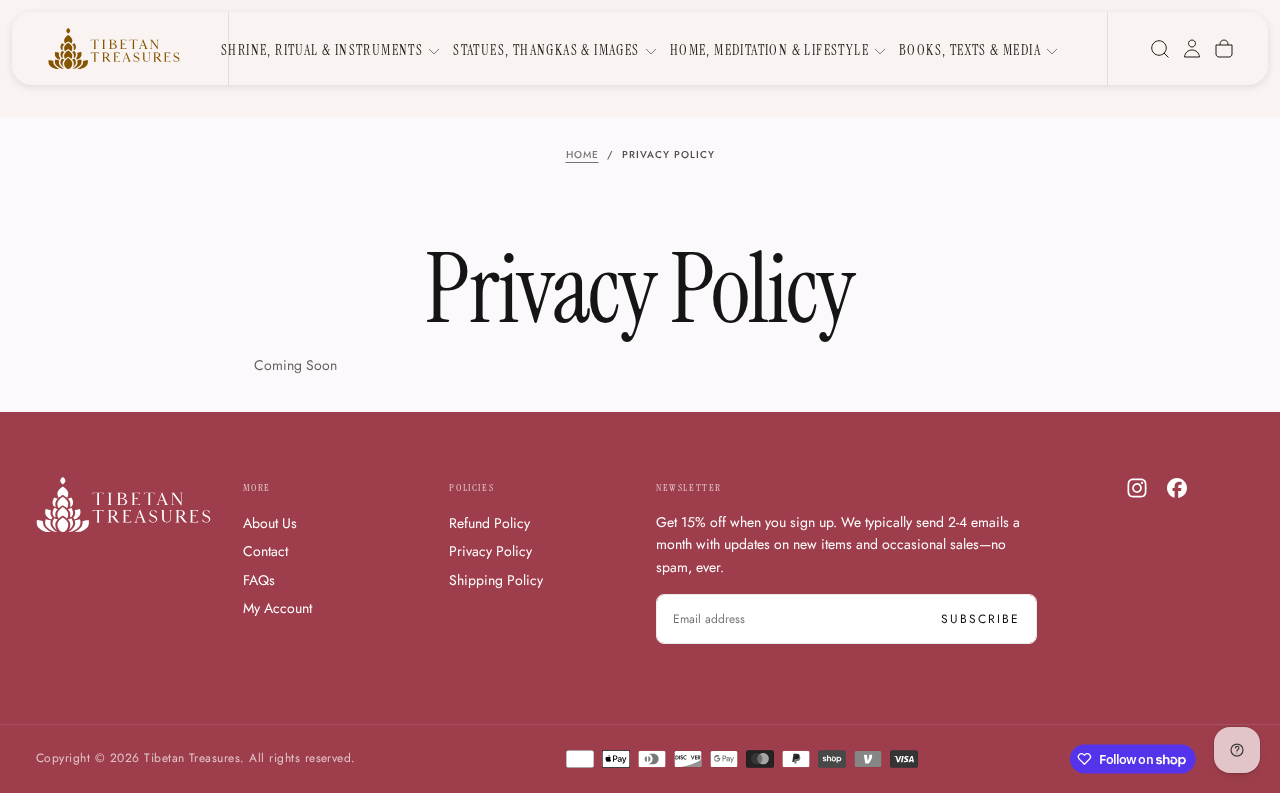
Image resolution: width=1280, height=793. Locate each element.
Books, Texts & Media (970, 50)
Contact (265, 551)
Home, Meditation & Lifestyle (769, 50)
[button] (1160, 49)
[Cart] (1224, 49)
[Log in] (1192, 49)
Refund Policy (489, 523)
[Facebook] (1177, 488)
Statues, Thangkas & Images (546, 50)
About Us (270, 523)
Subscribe (980, 619)
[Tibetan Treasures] (123, 504)
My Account (277, 608)
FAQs (259, 580)
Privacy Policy (490, 551)
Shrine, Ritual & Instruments (322, 50)
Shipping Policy (496, 580)
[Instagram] (1137, 488)
